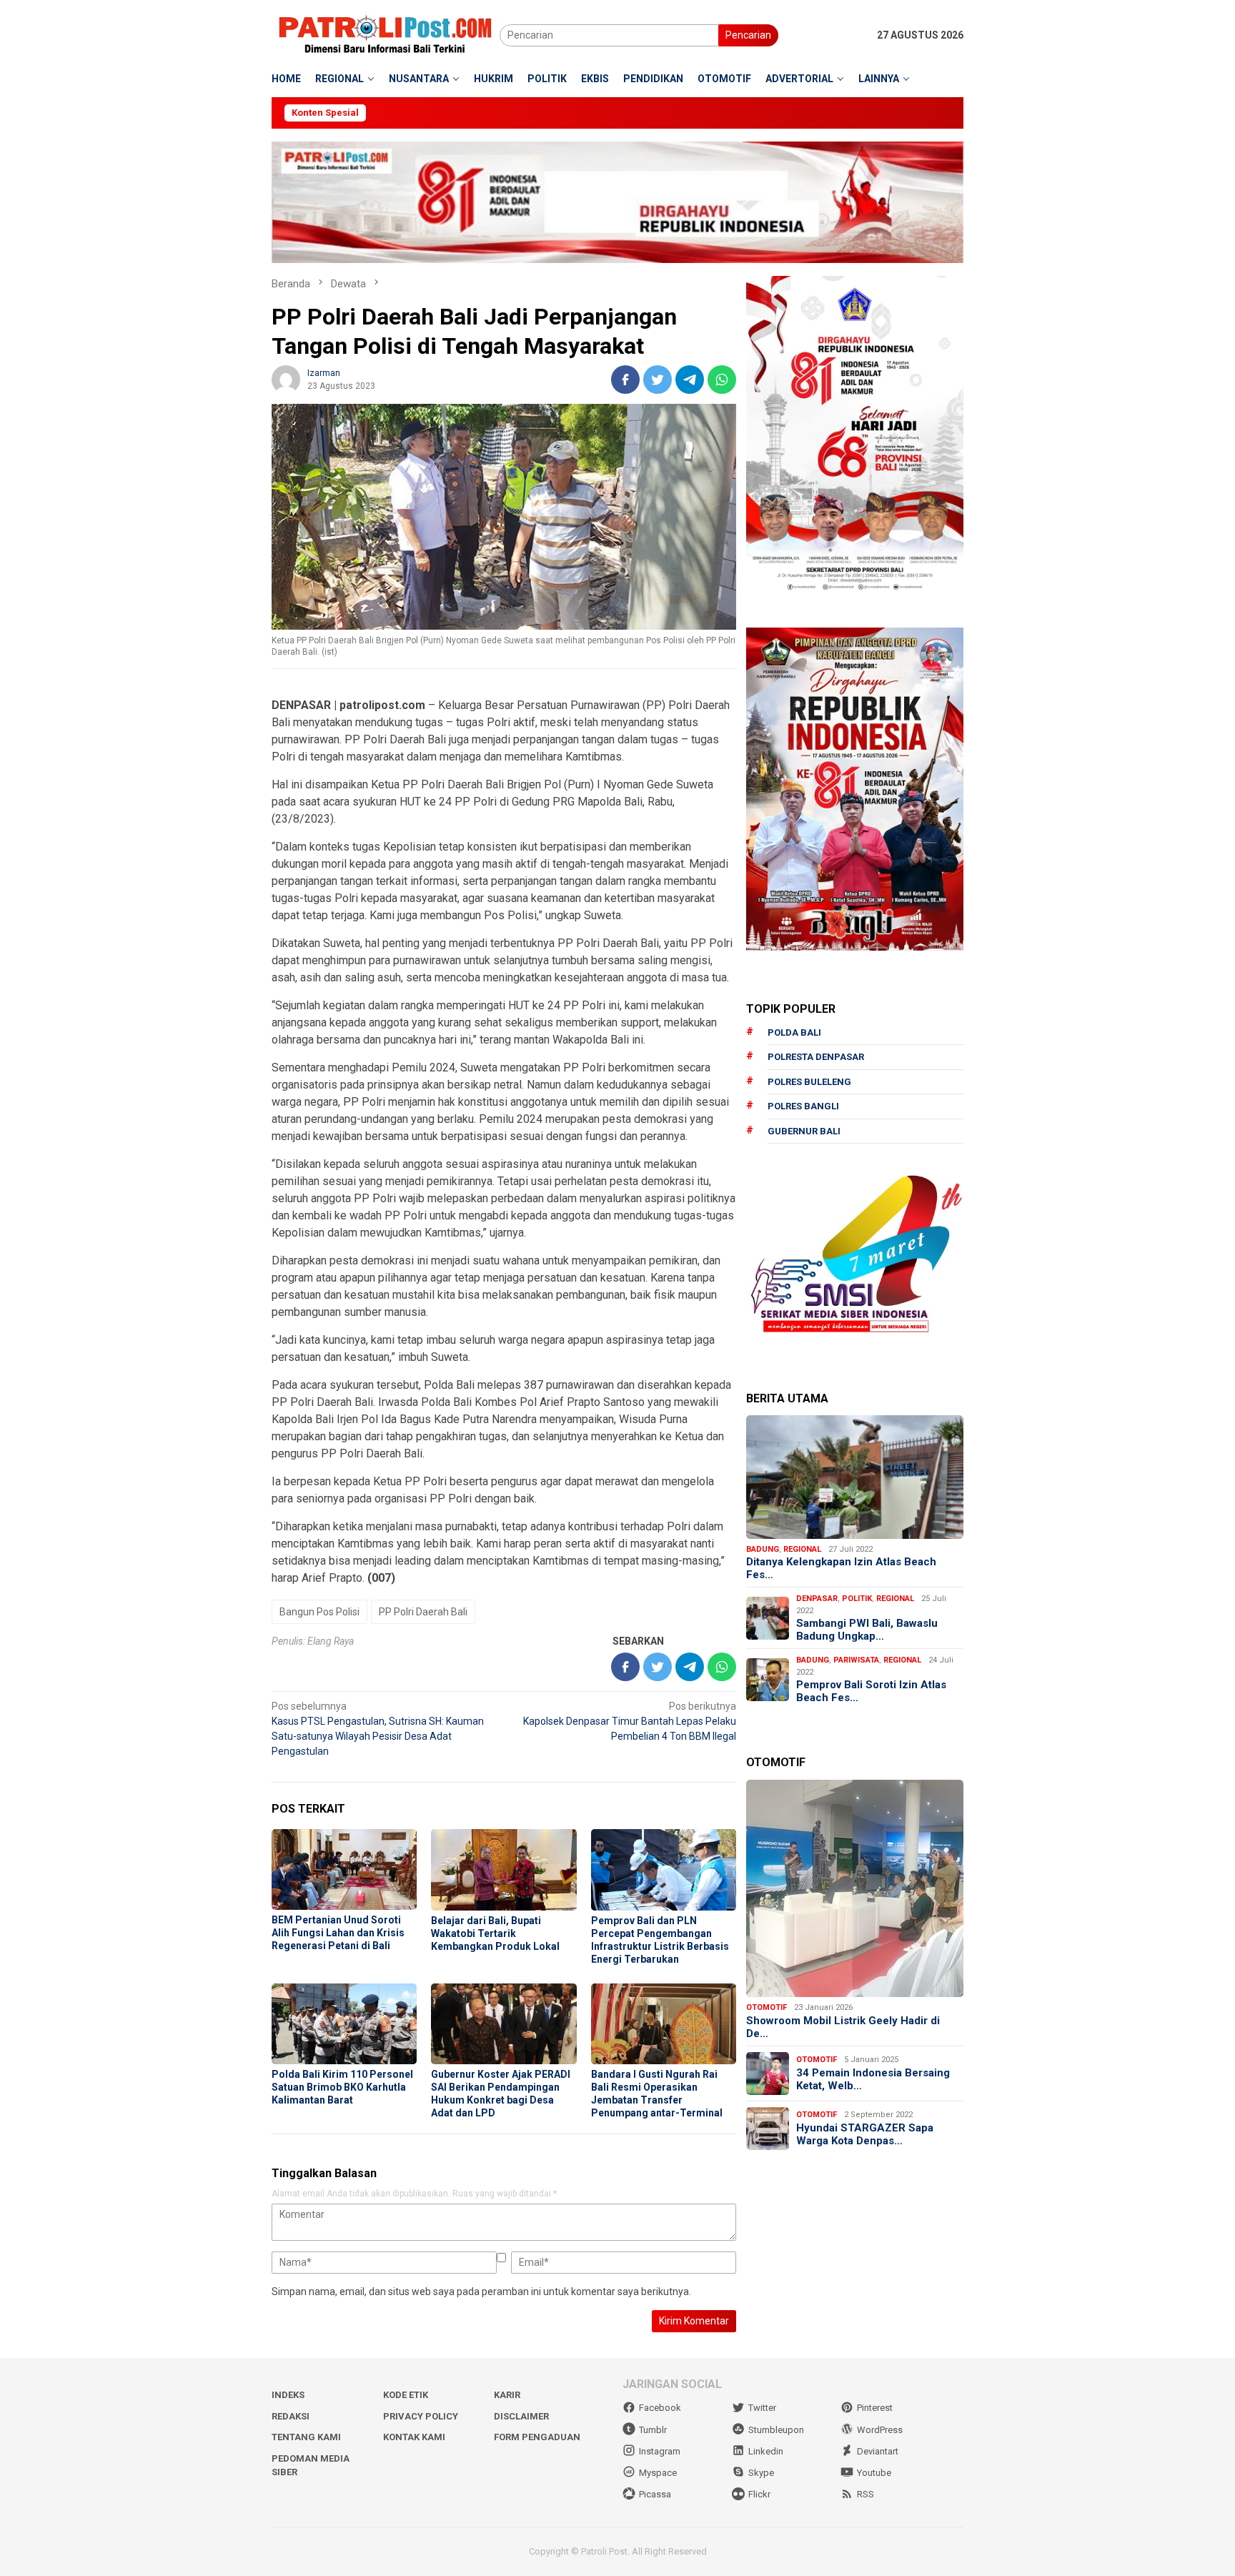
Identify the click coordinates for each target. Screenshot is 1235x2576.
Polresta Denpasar (816, 1057)
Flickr (759, 2494)
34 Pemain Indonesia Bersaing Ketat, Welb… (873, 2079)
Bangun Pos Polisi (319, 1612)
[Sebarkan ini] (625, 380)
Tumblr (653, 2430)
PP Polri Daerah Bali (423, 1612)
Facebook (660, 2408)
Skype (761, 2473)
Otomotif (767, 2007)
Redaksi (291, 2416)
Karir (507, 2395)
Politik (857, 1599)
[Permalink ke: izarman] (286, 379)
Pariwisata (856, 1660)
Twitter (762, 2408)
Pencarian (748, 35)
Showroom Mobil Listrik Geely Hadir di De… (843, 2027)
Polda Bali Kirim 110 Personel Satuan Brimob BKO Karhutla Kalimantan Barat (342, 2087)
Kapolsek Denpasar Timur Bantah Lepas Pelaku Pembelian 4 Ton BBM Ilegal (630, 1721)
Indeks (288, 2395)
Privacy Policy (421, 2416)
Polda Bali (794, 1032)
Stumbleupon (776, 2430)
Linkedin (766, 2451)
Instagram (660, 2451)
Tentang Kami (306, 2437)
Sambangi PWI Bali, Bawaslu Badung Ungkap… (867, 1630)
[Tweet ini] (658, 380)
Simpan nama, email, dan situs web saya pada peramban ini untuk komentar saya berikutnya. (481, 2292)
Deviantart (878, 2451)
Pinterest (875, 2408)
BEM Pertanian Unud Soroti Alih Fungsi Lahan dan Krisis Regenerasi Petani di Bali (338, 1933)
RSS (866, 2494)
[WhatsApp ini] (722, 380)
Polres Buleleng (809, 1082)
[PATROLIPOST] (386, 34)
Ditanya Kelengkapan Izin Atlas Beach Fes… (841, 1568)
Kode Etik (406, 2395)
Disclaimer (521, 2416)
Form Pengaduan (537, 2437)
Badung (763, 1549)
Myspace (658, 2473)
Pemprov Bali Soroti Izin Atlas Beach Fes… (871, 1691)
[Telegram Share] (690, 380)
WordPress (880, 2430)
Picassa (655, 2494)
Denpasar (817, 1599)
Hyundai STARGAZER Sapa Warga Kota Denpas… (865, 2134)
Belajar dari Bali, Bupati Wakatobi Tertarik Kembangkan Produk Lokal (495, 1933)
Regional (802, 1549)
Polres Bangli (803, 1106)
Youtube (874, 2473)
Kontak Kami (414, 2437)
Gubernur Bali (804, 1131)
